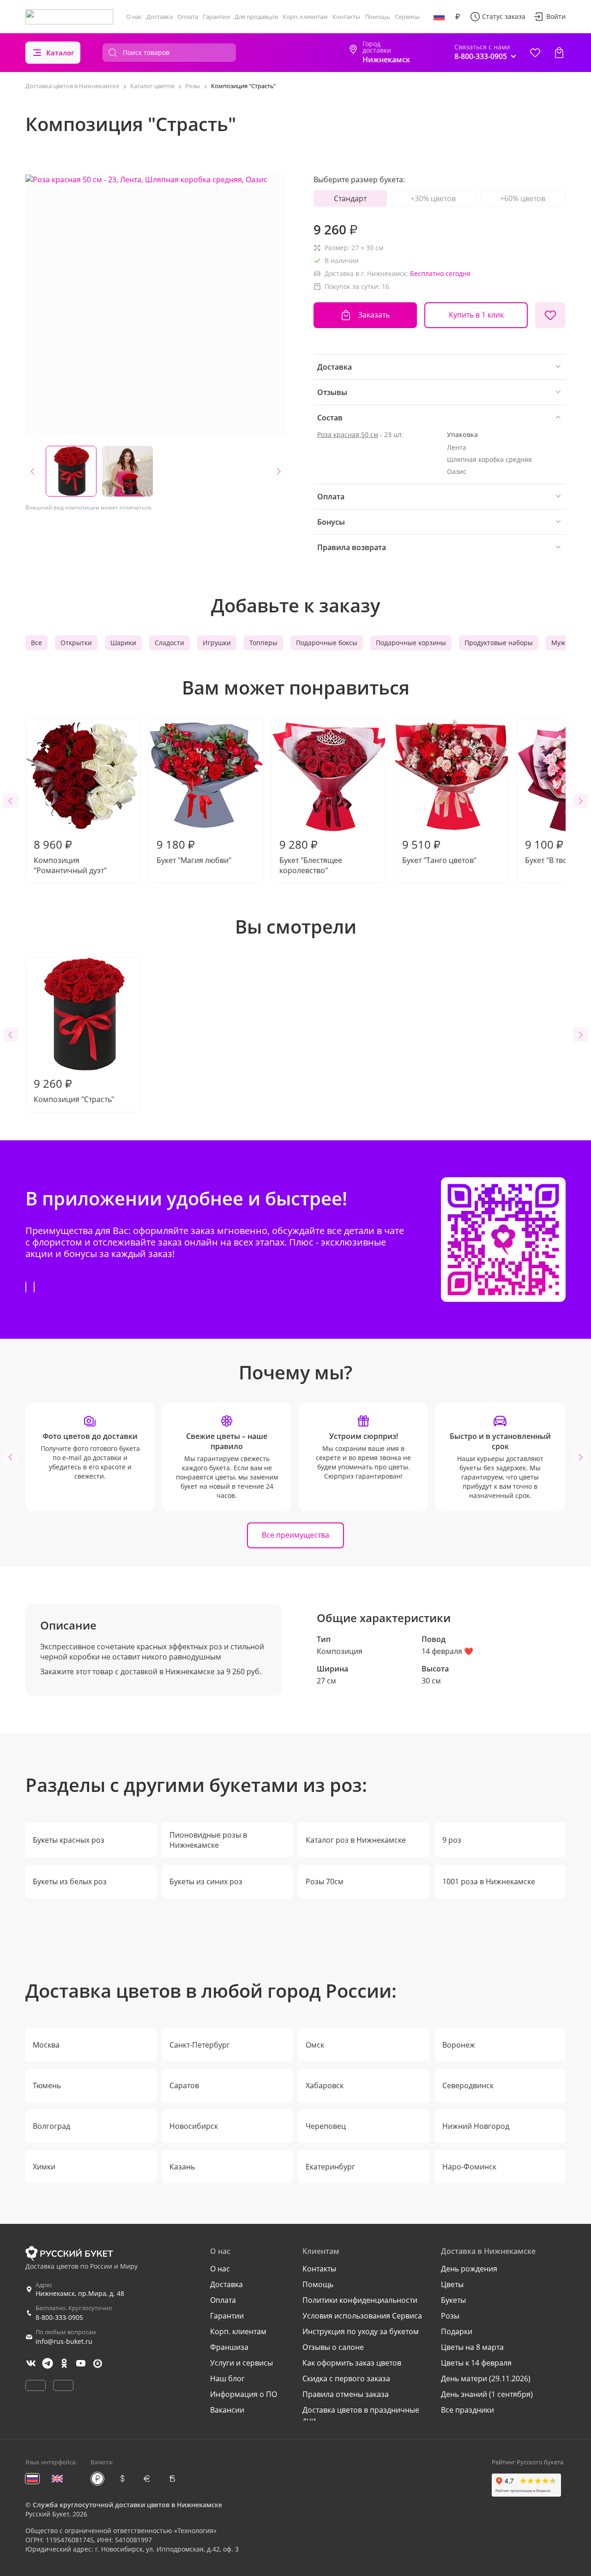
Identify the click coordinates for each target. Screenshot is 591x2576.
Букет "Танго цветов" (439, 851)
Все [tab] (36, 643)
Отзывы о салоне (333, 2347)
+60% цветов (523, 198)
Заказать (374, 315)
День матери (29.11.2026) (486, 2378)
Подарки (457, 2331)
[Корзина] (559, 53)
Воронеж (459, 2045)
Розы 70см (325, 1881)
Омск (315, 2045)
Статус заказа (504, 16)
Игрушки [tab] (217, 643)
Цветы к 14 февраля (476, 2363)
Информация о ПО (244, 2394)
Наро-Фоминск (469, 2167)
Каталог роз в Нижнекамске (356, 1840)
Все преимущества (295, 1535)
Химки (44, 2167)
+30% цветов (433, 198)
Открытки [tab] (76, 643)
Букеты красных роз (69, 1840)
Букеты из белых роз (70, 1881)
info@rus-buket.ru (64, 2341)
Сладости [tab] (169, 643)
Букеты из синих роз (206, 1881)
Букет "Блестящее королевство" (311, 856)
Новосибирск (194, 2126)
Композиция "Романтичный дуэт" (70, 856)
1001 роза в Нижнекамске (489, 1881)
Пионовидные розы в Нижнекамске (208, 1840)
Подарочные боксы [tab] (327, 643)
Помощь (377, 17)
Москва (46, 2045)
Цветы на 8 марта (472, 2347)
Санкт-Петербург (200, 2045)
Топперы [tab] (263, 643)
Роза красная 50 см (348, 434)
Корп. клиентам (305, 17)
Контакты (346, 17)
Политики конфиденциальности (360, 2300)
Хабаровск (325, 2085)
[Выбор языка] (439, 17)
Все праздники (467, 2410)
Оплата (188, 17)
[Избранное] (535, 53)
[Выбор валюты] (458, 17)
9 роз (452, 1840)
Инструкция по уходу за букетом (361, 2331)
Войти (556, 16)
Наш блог (227, 2378)
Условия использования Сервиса (362, 2316)
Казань (182, 2167)
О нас (134, 17)
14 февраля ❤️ (447, 1651)
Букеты (453, 2300)
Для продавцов (256, 17)
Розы (450, 2316)
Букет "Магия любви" (194, 851)
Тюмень (47, 2085)
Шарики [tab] (123, 643)
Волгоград (51, 2126)
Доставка (160, 17)
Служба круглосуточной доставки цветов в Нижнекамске (127, 2505)
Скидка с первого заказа (346, 2378)
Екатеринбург (330, 2167)
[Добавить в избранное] (550, 315)
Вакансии (227, 2410)
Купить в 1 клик (476, 315)
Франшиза (229, 2347)
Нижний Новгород (476, 2126)
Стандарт (350, 198)
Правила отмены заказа (346, 2394)
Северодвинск (468, 2085)
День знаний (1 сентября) (487, 2394)
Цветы (452, 2284)
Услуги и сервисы (241, 2363)
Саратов (184, 2085)
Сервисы (407, 17)
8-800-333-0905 (59, 2317)
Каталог (60, 53)
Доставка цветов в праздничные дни (361, 2415)
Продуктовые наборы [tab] (499, 643)
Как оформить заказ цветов (352, 2363)
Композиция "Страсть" (74, 1090)
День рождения (469, 2269)
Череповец (326, 2126)
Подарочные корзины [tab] (411, 643)
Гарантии (216, 17)
